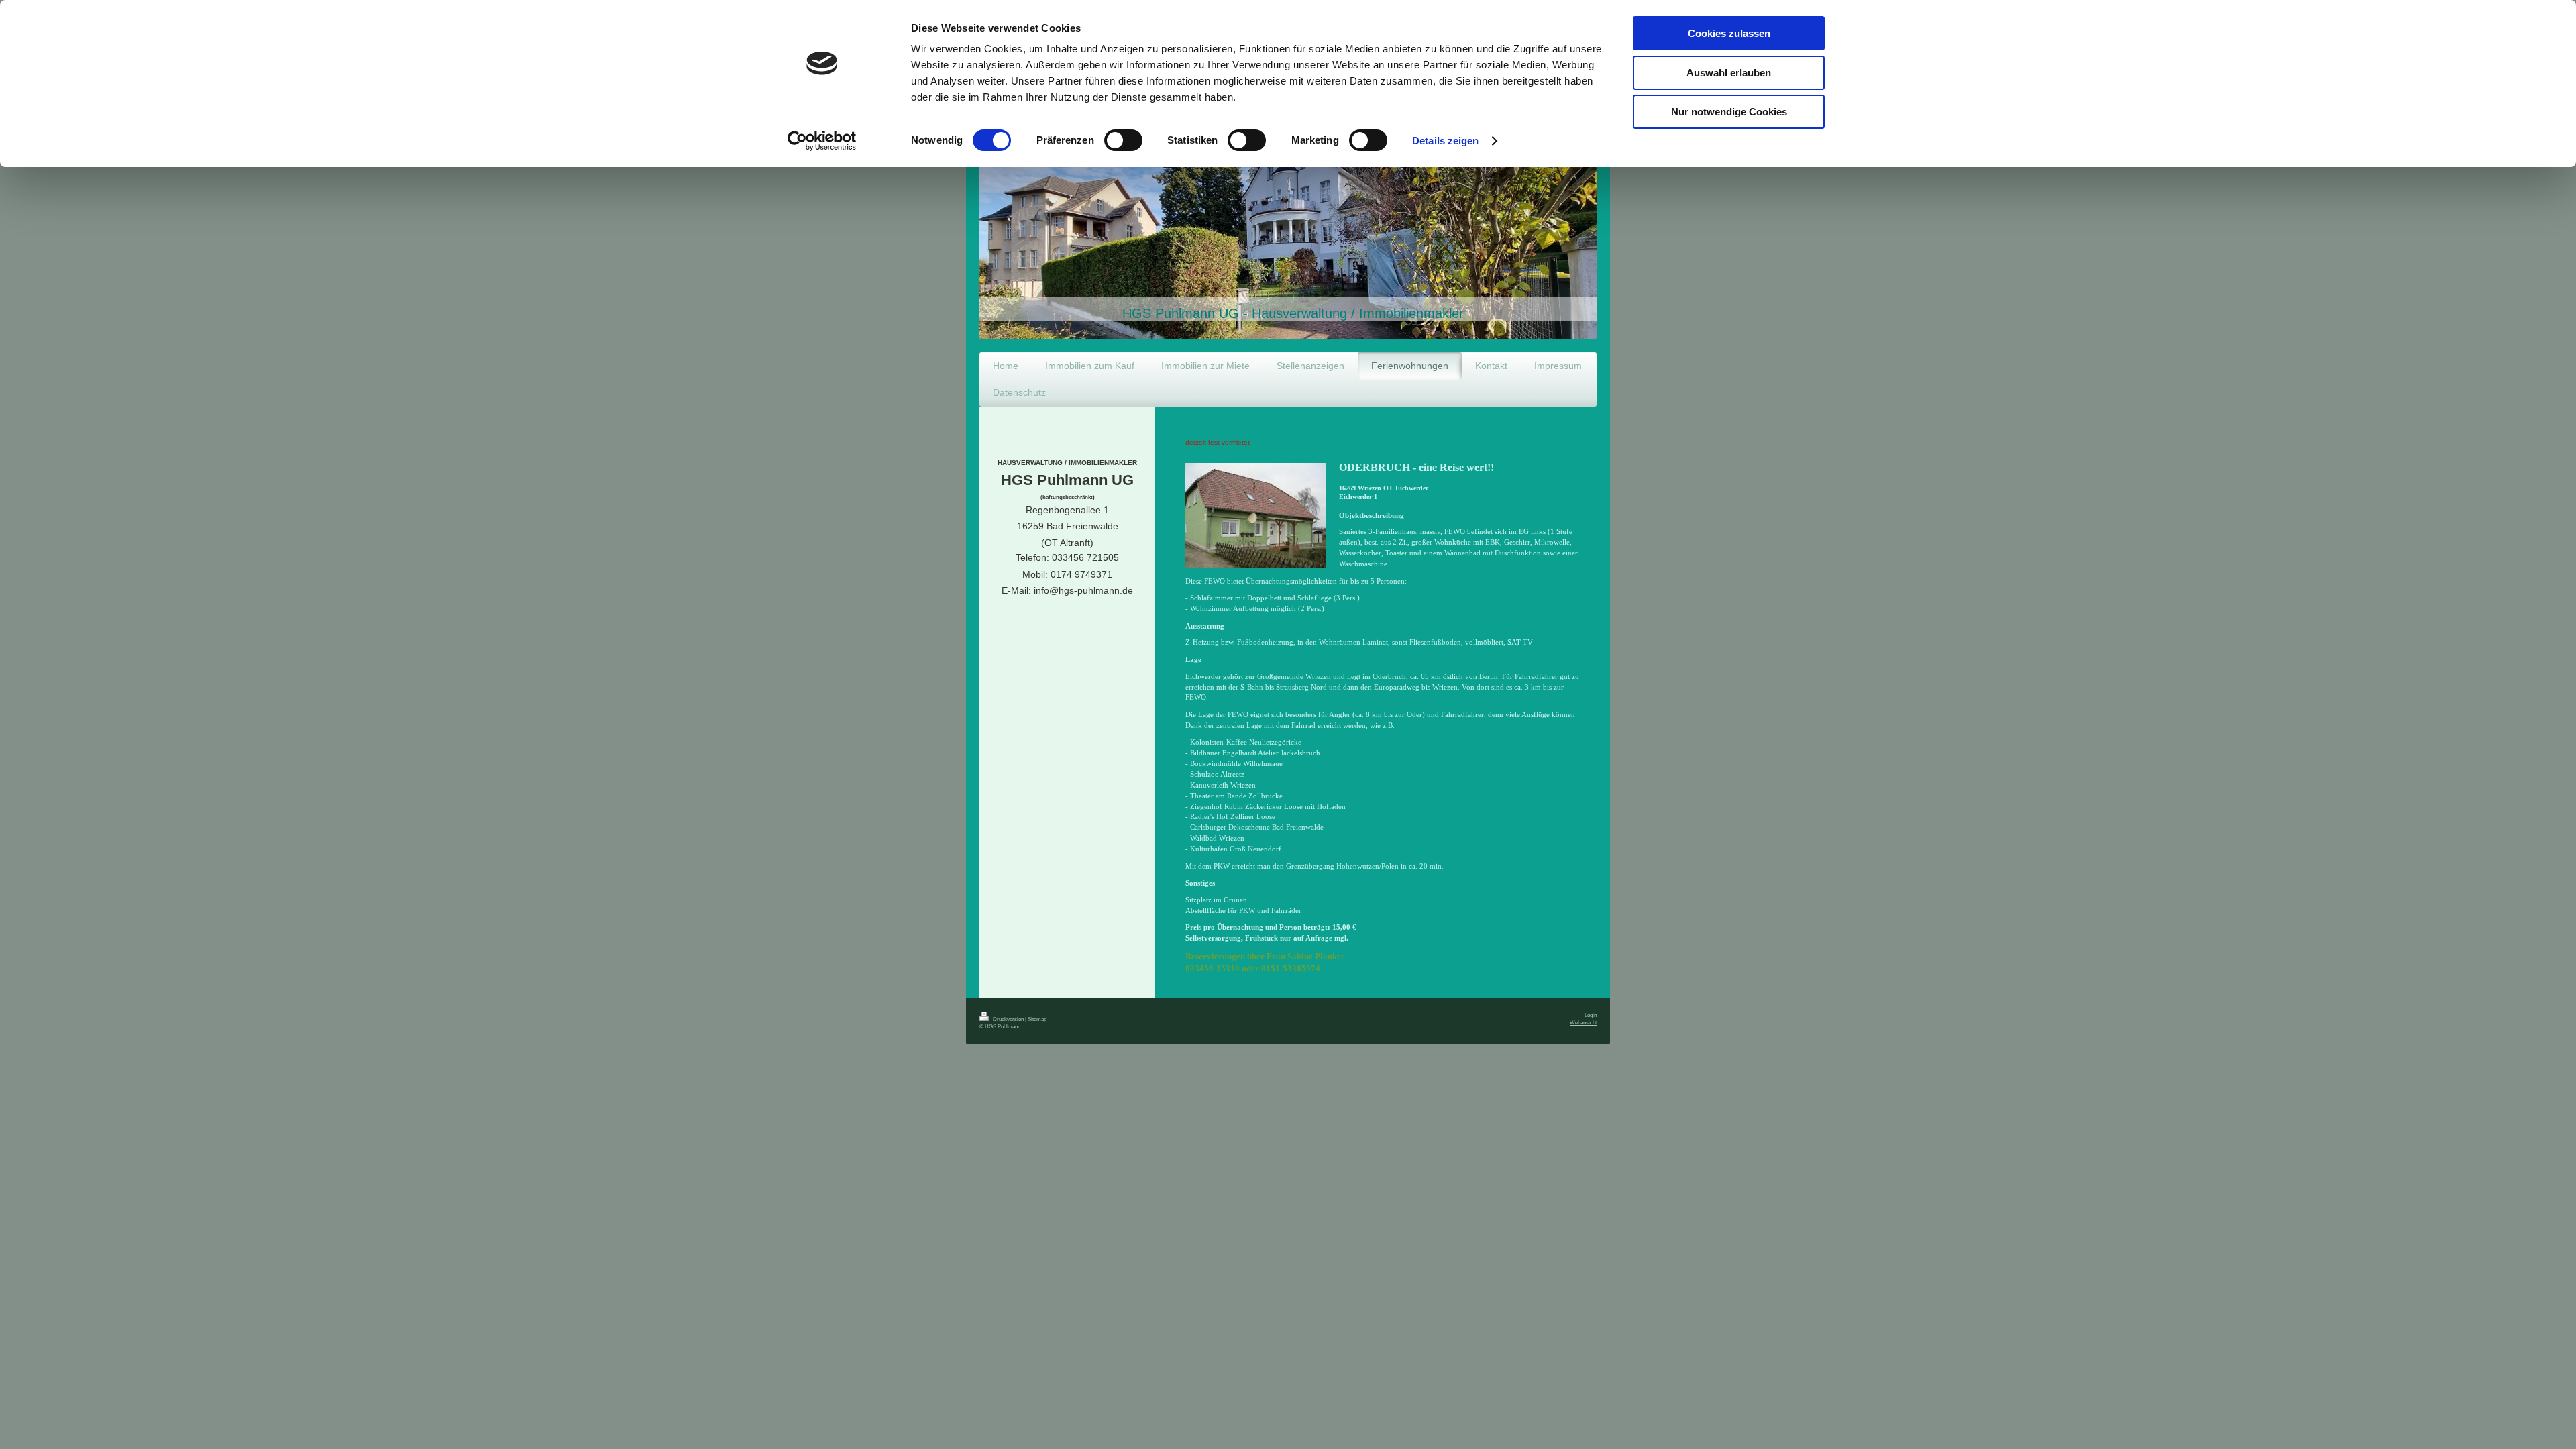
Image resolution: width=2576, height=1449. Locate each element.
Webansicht (1583, 1022)
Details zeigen (1445, 141)
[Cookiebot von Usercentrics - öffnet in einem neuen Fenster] (822, 141)
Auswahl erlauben (1729, 73)
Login (1591, 1015)
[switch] (1123, 140)
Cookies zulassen (1729, 33)
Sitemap (1037, 1019)
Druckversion (1008, 1019)
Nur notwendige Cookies (1729, 112)
